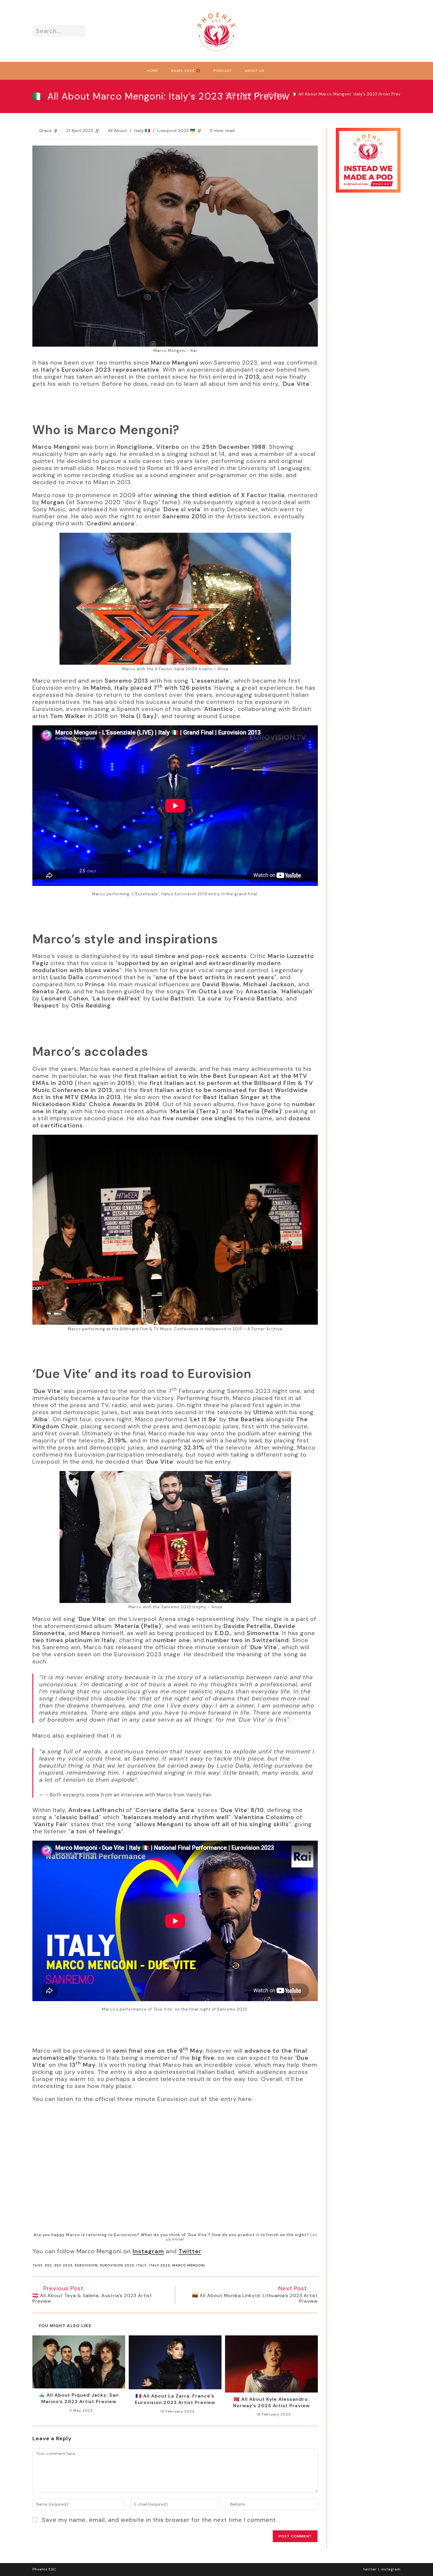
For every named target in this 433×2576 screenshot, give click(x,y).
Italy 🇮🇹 (142, 130)
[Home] (218, 94)
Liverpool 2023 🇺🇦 (176, 130)
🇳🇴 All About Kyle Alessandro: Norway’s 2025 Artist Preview (271, 2402)
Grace (46, 130)
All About (117, 130)
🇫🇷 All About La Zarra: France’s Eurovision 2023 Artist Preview (175, 2399)
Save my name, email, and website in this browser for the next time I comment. (160, 2520)
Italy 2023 (159, 2265)
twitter (370, 2569)
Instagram (148, 2251)
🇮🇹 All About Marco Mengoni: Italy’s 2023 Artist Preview (350, 94)
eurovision (86, 2265)
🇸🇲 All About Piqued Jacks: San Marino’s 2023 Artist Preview (79, 2398)
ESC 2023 (63, 2265)
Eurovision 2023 (117, 2265)
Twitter (190, 2251)
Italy (141, 2265)
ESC (49, 2265)
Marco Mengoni (189, 2265)
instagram (391, 2569)
